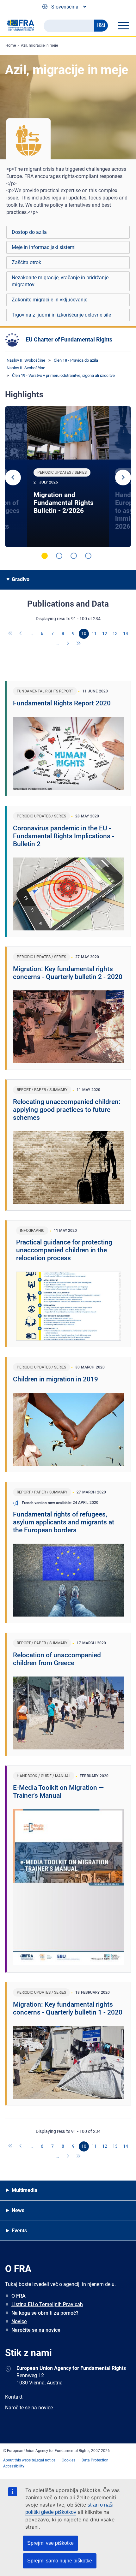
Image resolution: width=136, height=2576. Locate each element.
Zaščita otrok (26, 262)
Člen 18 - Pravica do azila (76, 360)
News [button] (18, 2210)
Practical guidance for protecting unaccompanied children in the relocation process (64, 1250)
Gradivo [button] (21, 579)
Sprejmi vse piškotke (50, 2543)
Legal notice (45, 2460)
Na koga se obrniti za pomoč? (45, 2313)
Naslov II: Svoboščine (26, 360)
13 (115, 633)
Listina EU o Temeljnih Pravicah (47, 2304)
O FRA (19, 2296)
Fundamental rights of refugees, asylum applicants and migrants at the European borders (64, 1522)
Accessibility (14, 2466)
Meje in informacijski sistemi (44, 247)
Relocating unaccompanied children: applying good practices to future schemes (67, 1110)
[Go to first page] (11, 634)
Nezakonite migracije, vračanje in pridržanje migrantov (60, 281)
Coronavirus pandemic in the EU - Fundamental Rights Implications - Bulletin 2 (64, 836)
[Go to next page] (68, 644)
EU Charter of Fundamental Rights (69, 339)
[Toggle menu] (123, 26)
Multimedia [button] (25, 2190)
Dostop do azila (29, 232)
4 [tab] (88, 556)
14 (126, 633)
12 (105, 633)
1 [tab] (45, 556)
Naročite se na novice (36, 2330)
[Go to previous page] (21, 634)
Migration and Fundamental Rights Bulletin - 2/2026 (64, 503)
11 (94, 633)
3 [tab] (74, 556)
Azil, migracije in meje (39, 45)
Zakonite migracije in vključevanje (49, 300)
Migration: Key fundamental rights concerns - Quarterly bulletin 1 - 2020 (68, 2008)
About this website (19, 2460)
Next (123, 478)
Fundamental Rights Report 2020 (62, 703)
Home (11, 45)
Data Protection (95, 2460)
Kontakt (14, 2397)
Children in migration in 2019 (56, 1379)
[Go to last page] (79, 644)
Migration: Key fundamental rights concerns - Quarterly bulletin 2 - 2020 (68, 973)
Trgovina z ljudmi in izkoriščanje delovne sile (61, 315)
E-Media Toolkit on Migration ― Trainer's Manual (58, 1792)
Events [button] (19, 2231)
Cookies (68, 2460)
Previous (13, 478)
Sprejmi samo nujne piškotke (60, 2561)
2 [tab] (59, 556)
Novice (19, 2321)
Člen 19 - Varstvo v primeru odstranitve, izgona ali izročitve (63, 375)
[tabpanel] (68, 477)
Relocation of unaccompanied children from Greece (57, 1659)
